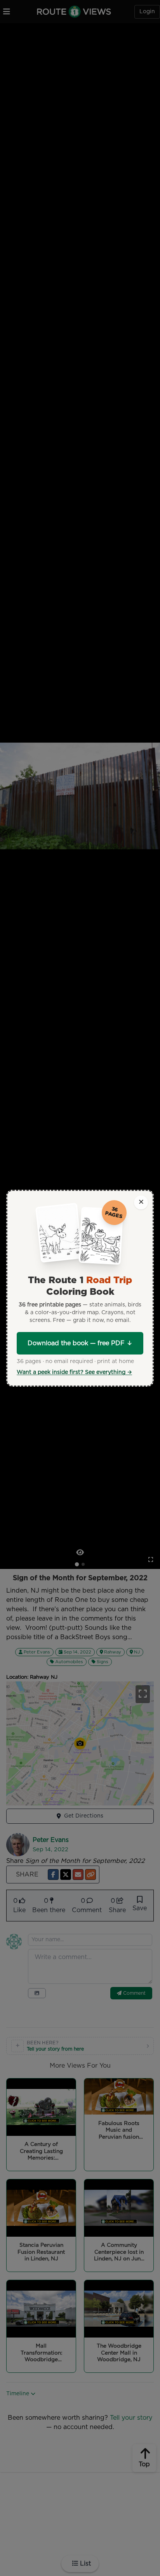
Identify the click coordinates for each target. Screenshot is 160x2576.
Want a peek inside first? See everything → (74, 1372)
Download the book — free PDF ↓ (80, 1343)
